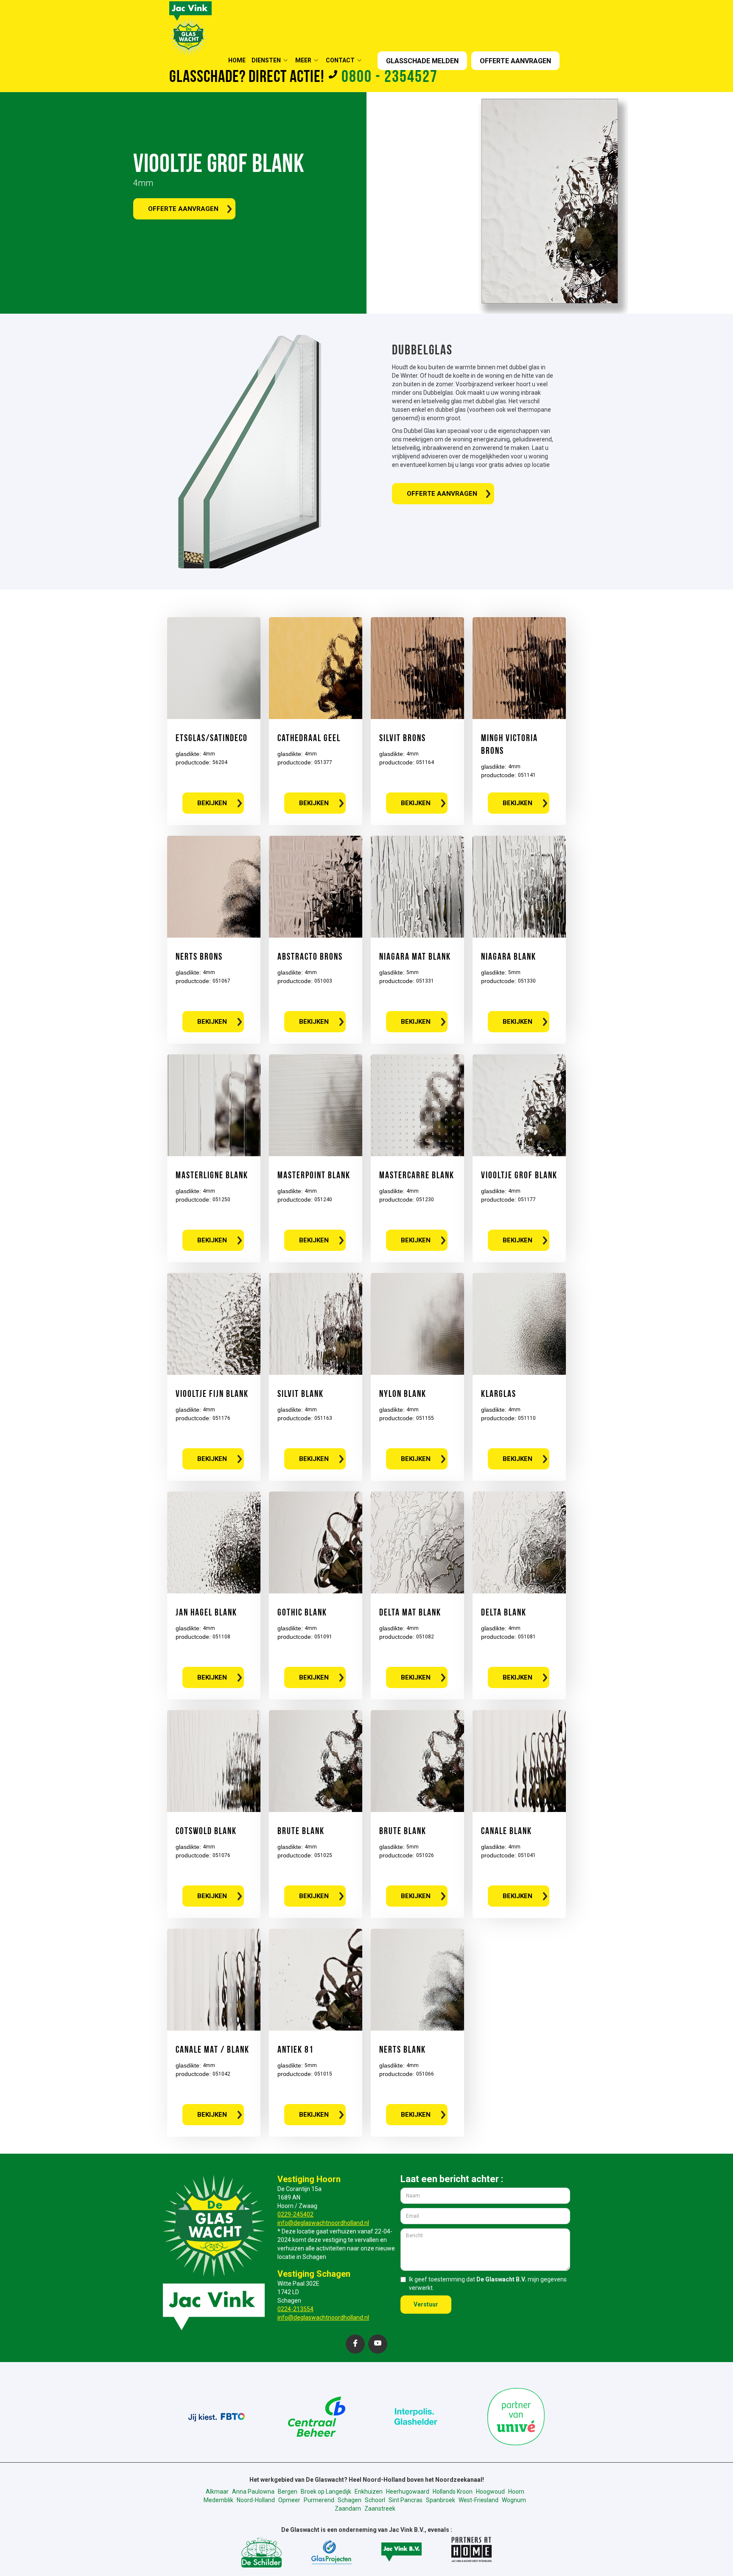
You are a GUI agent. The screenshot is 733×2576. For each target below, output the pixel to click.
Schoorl (375, 2500)
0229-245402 (295, 2214)
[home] (190, 28)
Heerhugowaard (408, 2492)
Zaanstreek (380, 2509)
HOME (237, 60)
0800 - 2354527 (390, 78)
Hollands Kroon (453, 2492)
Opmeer (289, 2500)
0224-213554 (295, 2309)
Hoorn (516, 2492)
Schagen (350, 2500)
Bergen (288, 2492)
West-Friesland (478, 2500)
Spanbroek (441, 2500)
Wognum (514, 2500)
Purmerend (319, 2500)
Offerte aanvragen (183, 209)
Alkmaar (217, 2492)
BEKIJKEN (212, 803)
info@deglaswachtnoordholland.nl (323, 2223)
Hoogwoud (490, 2492)
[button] (273, 60)
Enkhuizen (369, 2492)
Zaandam (348, 2509)
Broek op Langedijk (326, 2492)
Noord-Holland (256, 2500)
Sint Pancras (406, 2500)
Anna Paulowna (253, 2492)
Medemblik (218, 2500)
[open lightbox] (265, 452)
